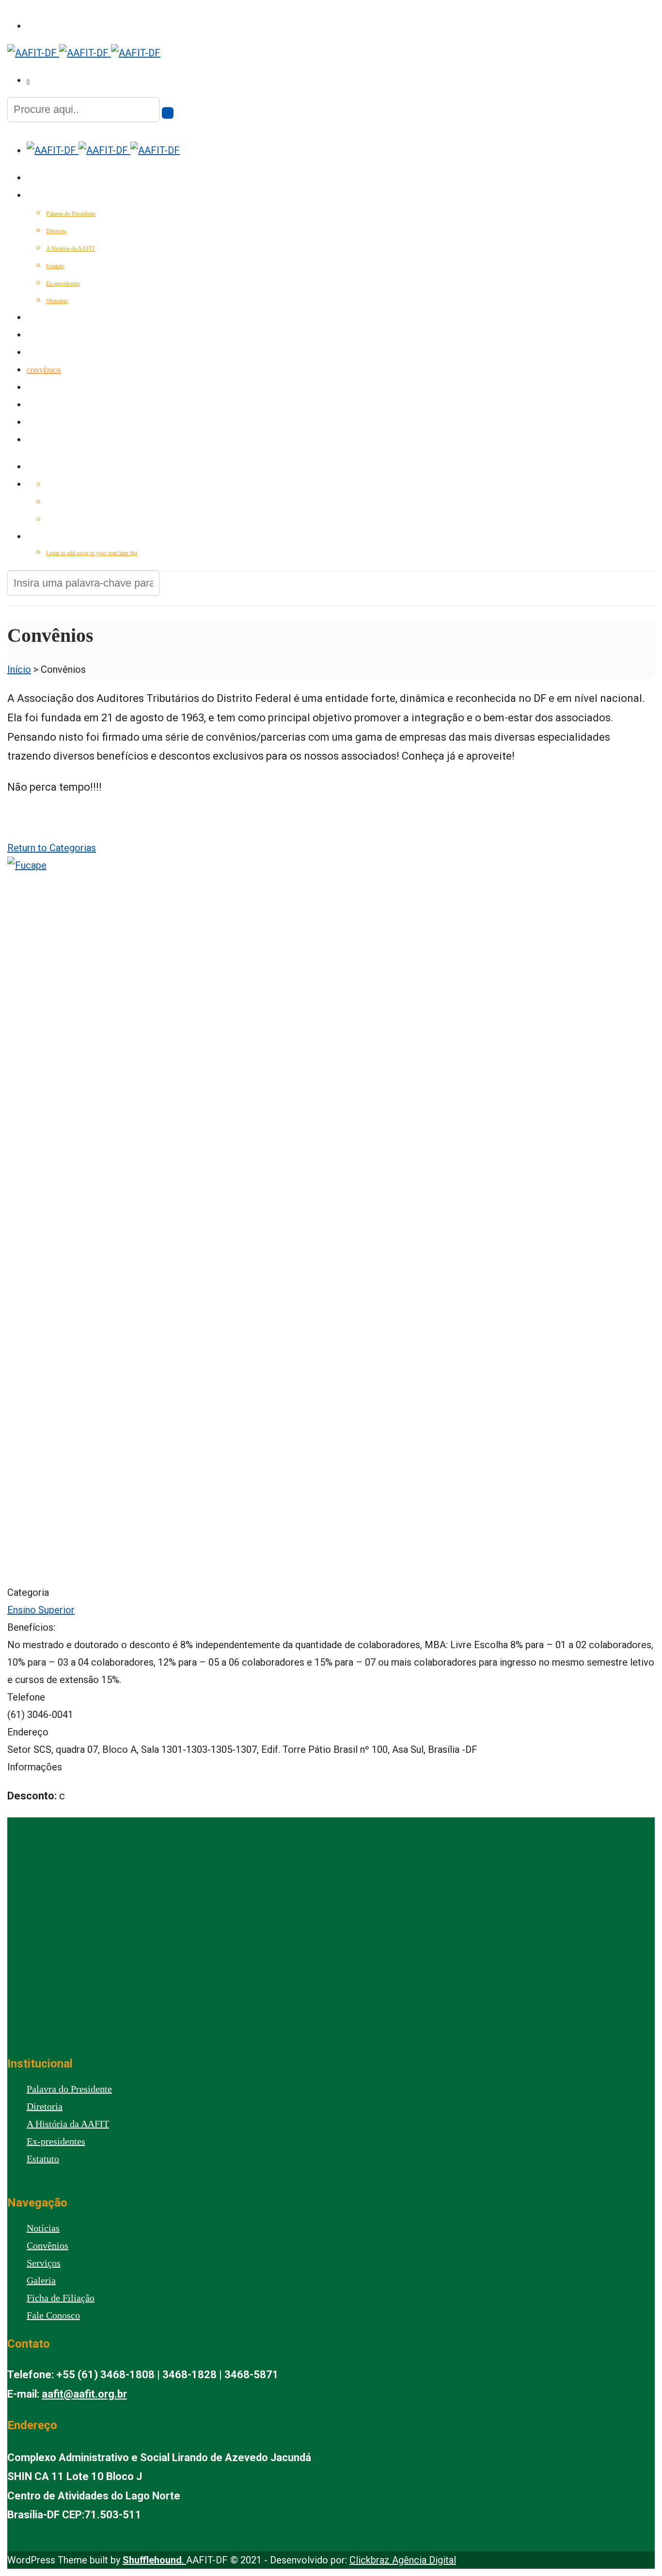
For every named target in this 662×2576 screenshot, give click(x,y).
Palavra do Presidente (71, 214)
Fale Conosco (49, 441)
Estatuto (55, 266)
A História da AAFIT (71, 249)
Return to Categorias (52, 848)
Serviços (41, 353)
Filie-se (38, 423)
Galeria (39, 406)
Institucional (49, 196)
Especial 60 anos (53, 318)
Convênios (44, 371)
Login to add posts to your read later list (92, 553)
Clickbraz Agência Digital (403, 2560)
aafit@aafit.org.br (84, 2394)
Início (36, 179)
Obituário (57, 301)
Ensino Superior (41, 1610)
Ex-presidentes (63, 284)
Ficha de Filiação (61, 2298)
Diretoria (56, 231)
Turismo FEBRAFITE (56, 388)
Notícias (40, 336)
